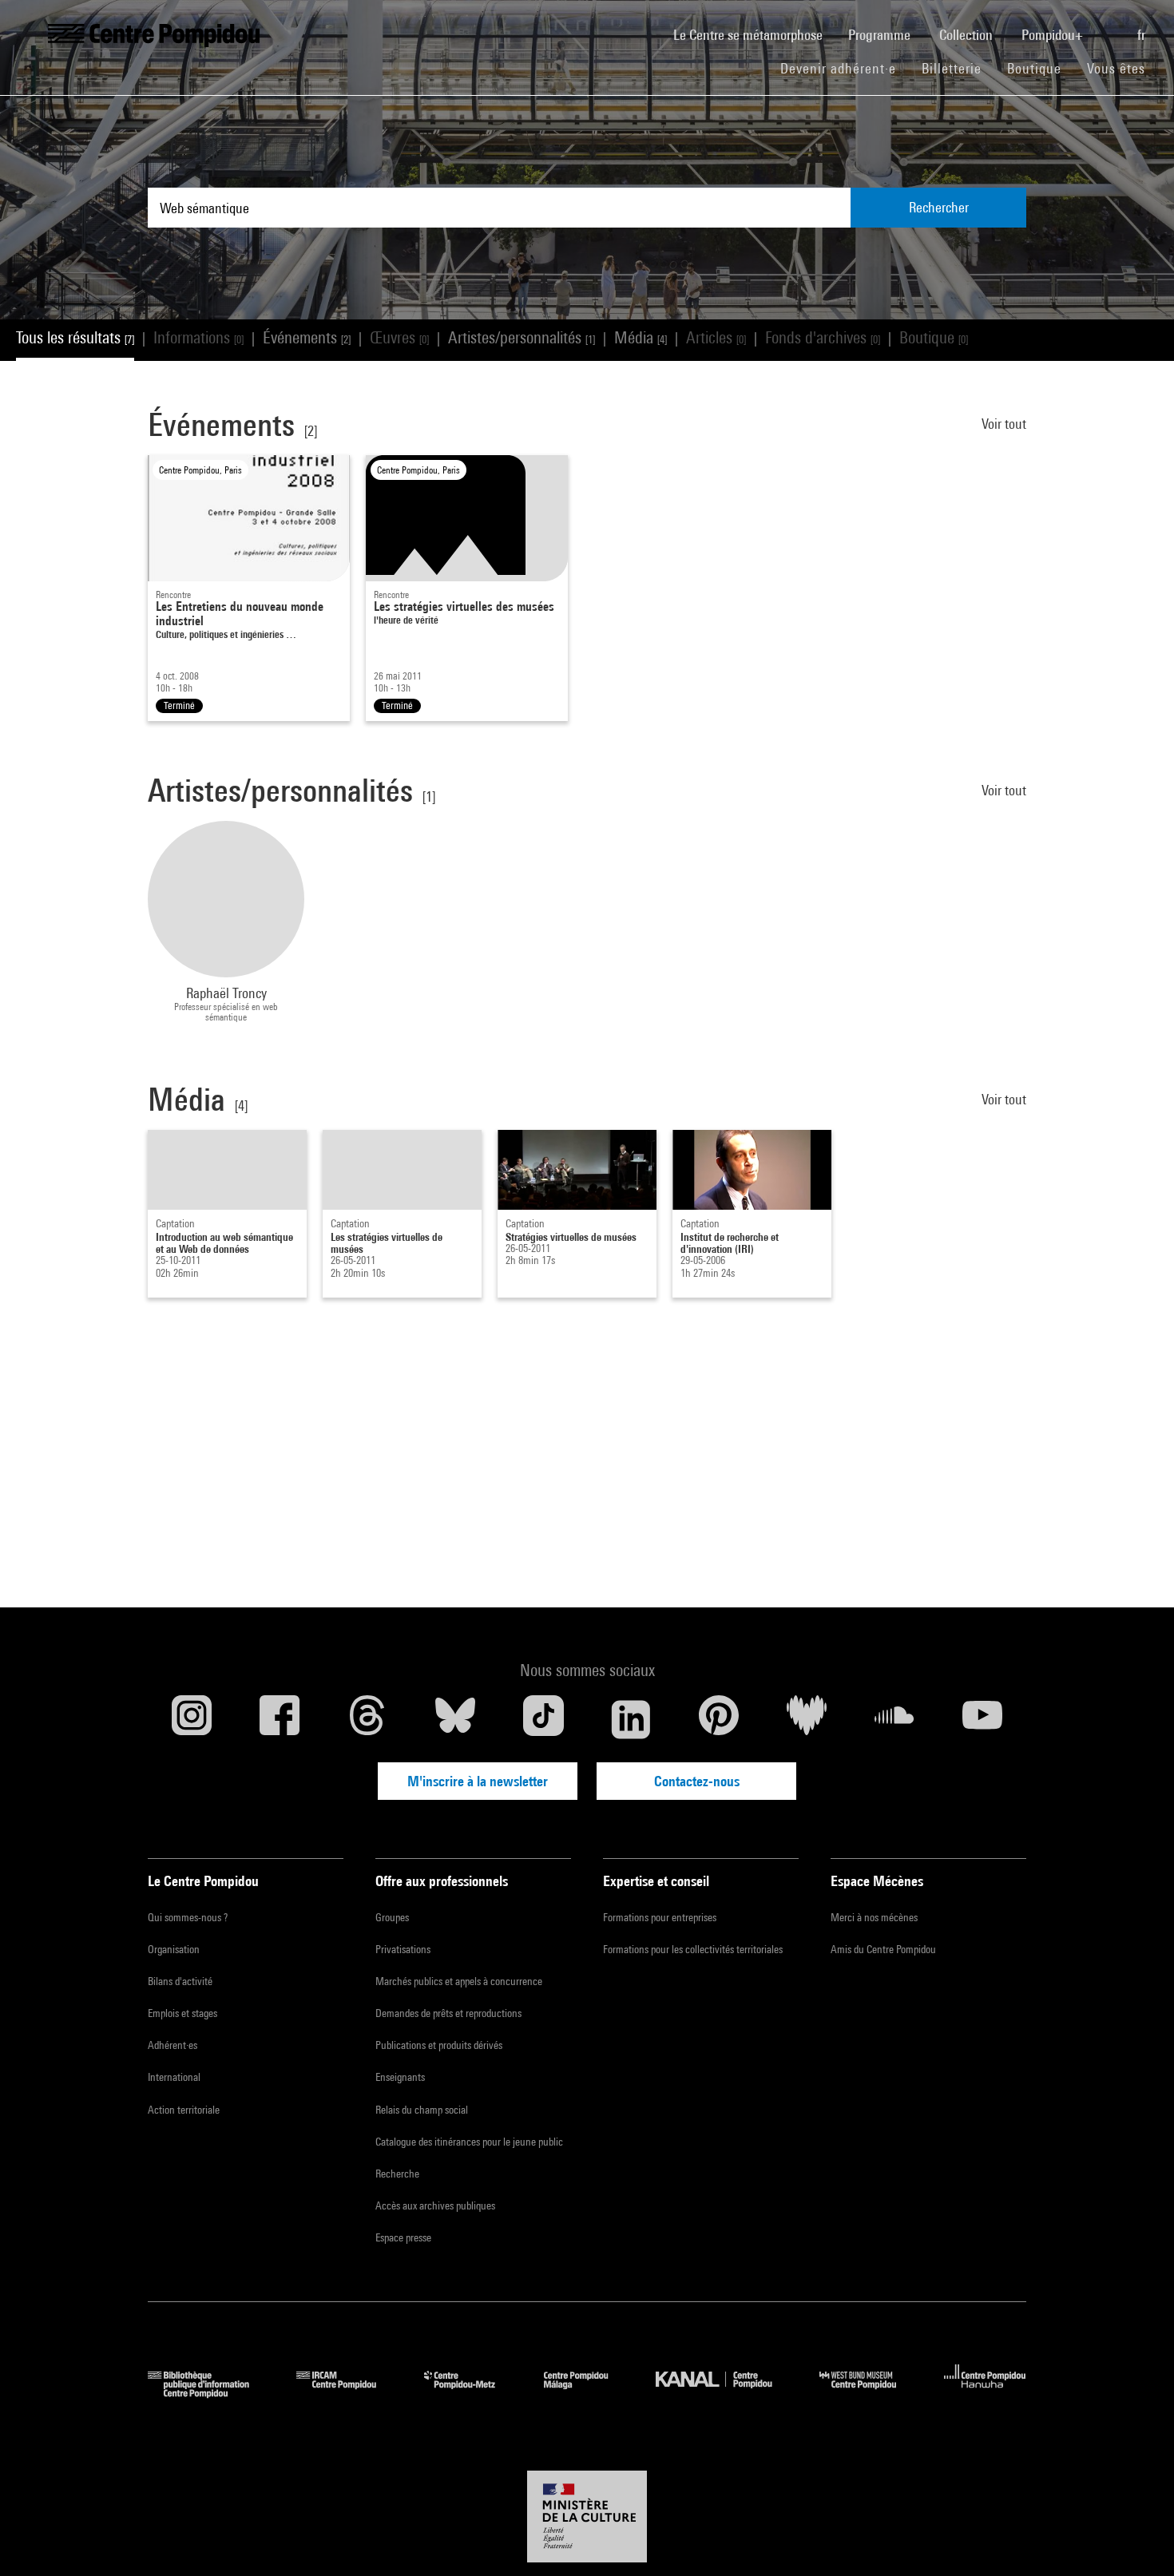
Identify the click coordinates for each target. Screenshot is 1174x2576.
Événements (307, 337)
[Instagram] (192, 1719)
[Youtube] (982, 1719)
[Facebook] (280, 1719)
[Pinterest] (719, 1719)
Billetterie (952, 68)
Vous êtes (1118, 68)
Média (641, 337)
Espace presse (403, 2237)
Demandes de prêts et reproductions (448, 2013)
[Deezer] (807, 1719)
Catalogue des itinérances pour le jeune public (469, 2142)
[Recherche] (1112, 26)
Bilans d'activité (180, 1981)
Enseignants (400, 2077)
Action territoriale (184, 2110)
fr (1143, 35)
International (174, 2077)
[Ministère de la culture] (587, 2517)
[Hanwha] (985, 2393)
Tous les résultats (75, 337)
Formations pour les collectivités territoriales (693, 1949)
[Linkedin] (631, 1719)
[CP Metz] (472, 2393)
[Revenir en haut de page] (1136, 2538)
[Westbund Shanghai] (870, 2393)
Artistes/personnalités (522, 337)
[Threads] (367, 1719)
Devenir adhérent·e (845, 68)
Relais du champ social (422, 2110)
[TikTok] (543, 1719)
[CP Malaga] (588, 2393)
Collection (968, 35)
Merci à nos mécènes (874, 1917)
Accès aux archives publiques (435, 2205)
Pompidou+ (1054, 35)
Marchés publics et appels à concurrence (459, 1981)
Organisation (174, 1949)
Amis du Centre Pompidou (883, 1949)
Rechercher (939, 207)
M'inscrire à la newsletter (478, 1781)
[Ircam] (348, 2393)
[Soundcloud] (894, 1719)
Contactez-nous (697, 1781)
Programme (881, 35)
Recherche (397, 2174)
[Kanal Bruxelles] (726, 2393)
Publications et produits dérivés (439, 2045)
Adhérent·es (173, 2045)
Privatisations (403, 1949)
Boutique (1041, 68)
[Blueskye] (455, 1719)
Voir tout (1004, 424)
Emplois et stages (182, 2013)
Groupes (392, 1917)
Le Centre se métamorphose (754, 34)
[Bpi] (210, 2393)
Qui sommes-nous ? (188, 1917)
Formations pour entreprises (660, 1917)
